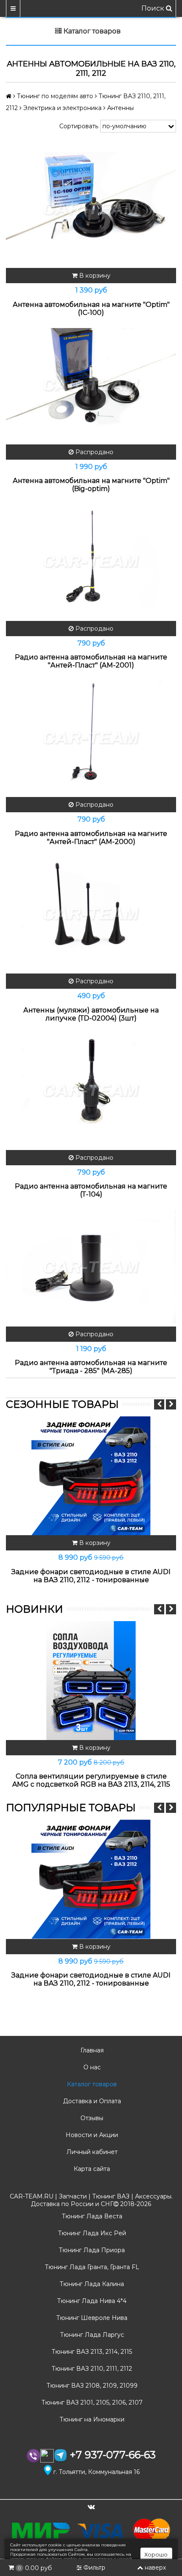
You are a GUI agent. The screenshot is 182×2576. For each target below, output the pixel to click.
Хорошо (156, 2554)
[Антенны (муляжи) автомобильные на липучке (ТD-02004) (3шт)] (91, 914)
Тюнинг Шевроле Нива (91, 2318)
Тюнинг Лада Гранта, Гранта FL (91, 2267)
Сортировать (79, 126)
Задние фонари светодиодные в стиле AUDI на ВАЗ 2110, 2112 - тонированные (91, 1576)
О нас (91, 2067)
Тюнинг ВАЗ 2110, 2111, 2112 (91, 2369)
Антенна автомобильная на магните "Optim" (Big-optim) (91, 485)
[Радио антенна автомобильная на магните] (91, 561)
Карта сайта (91, 2169)
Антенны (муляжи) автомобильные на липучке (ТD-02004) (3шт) (91, 1014)
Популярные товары (71, 1808)
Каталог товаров (91, 2084)
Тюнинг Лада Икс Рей (91, 2233)
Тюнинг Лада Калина (91, 2284)
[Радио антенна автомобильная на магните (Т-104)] (91, 1091)
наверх (155, 2568)
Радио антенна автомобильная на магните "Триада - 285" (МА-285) (91, 1367)
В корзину (94, 276)
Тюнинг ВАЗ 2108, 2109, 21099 (91, 2386)
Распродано (94, 452)
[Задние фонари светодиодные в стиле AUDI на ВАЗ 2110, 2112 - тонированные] (91, 1476)
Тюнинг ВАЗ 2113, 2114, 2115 (91, 2352)
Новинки (34, 1609)
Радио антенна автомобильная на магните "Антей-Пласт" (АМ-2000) (91, 838)
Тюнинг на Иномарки (91, 2419)
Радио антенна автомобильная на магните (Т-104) (91, 1190)
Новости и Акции (91, 2135)
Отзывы (91, 2118)
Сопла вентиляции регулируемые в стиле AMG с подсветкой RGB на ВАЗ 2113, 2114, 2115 (91, 1780)
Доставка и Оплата (91, 2101)
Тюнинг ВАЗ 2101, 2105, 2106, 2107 (91, 2402)
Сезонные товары (62, 1404)
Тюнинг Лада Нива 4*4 (91, 2301)
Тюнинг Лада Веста (91, 2216)
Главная (91, 2050)
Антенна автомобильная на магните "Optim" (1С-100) (91, 309)
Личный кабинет (91, 2152)
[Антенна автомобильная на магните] (91, 208)
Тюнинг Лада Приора (91, 2250)
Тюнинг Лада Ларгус (91, 2335)
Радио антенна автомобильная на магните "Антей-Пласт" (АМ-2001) (91, 661)
